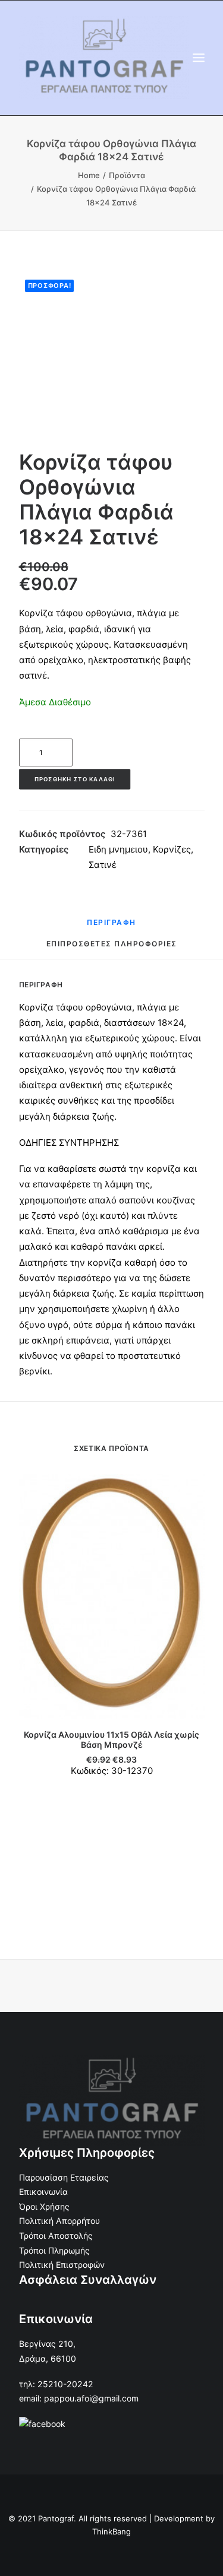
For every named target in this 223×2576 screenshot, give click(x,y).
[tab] (111, 927)
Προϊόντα (127, 175)
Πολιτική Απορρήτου (59, 2221)
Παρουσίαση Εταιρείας (64, 2177)
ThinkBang (111, 2531)
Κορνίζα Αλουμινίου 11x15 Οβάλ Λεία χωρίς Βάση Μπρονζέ (111, 1739)
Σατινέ (103, 865)
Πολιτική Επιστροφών (62, 2265)
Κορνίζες (172, 849)
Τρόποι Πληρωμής (54, 2250)
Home (89, 175)
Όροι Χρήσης (44, 2206)
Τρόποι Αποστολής (56, 2236)
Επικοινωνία (43, 2192)
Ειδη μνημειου (118, 849)
